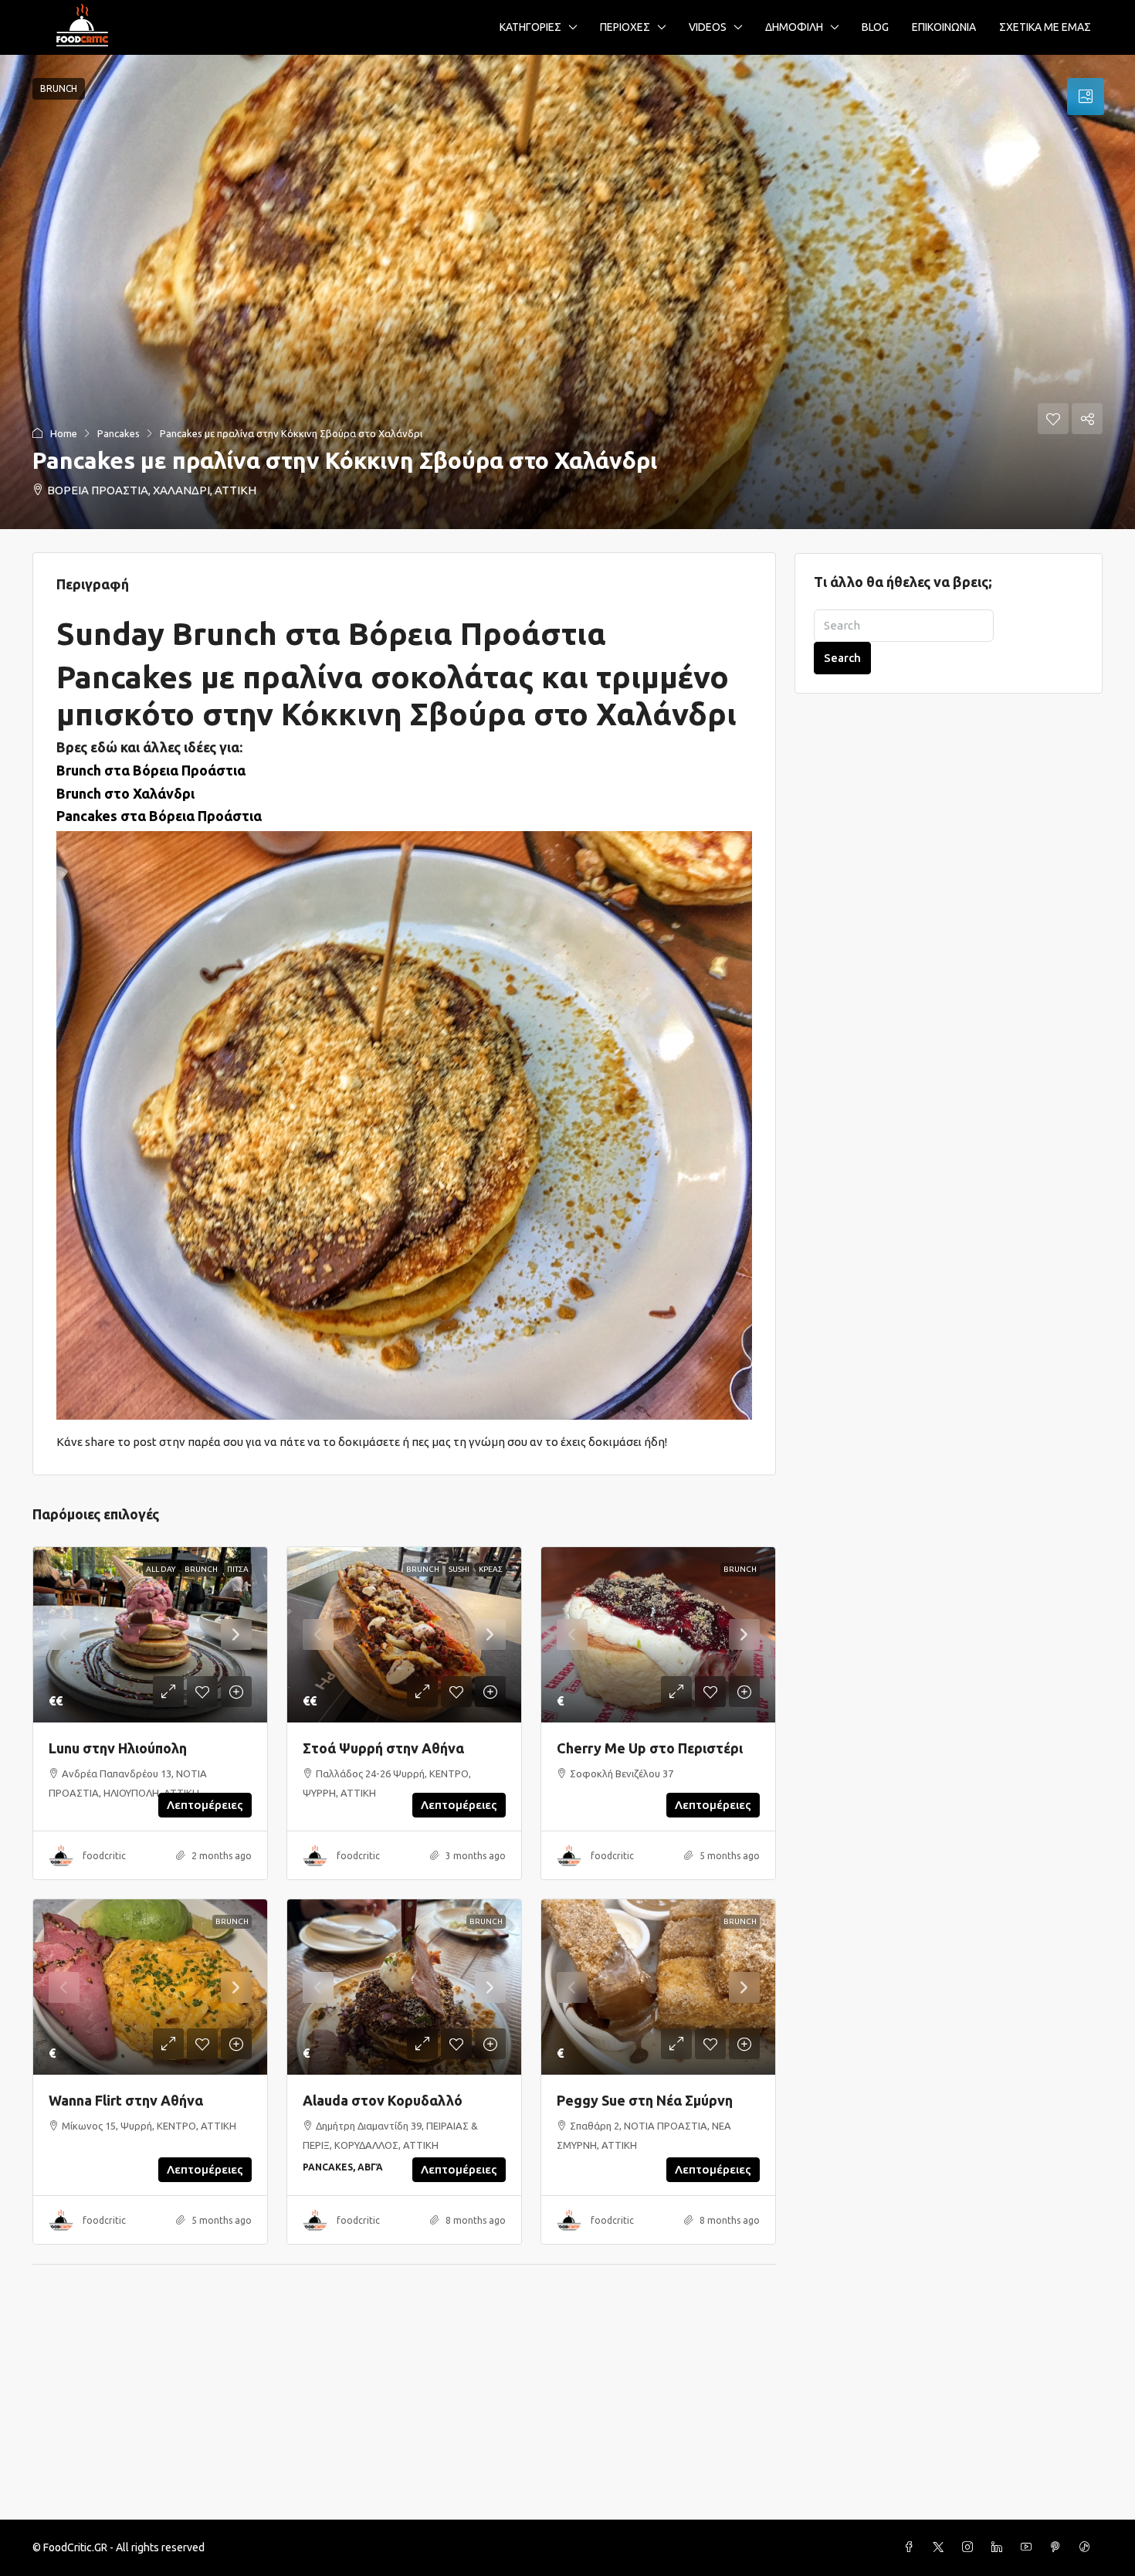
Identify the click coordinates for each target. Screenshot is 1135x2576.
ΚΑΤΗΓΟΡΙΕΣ (530, 27)
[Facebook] (912, 2547)
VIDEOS (708, 27)
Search (842, 658)
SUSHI (459, 1569)
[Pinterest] (1059, 2547)
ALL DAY (161, 1569)
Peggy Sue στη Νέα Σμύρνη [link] (645, 2100)
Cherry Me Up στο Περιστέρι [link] (650, 1748)
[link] (150, 1635)
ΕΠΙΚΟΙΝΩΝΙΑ (944, 27)
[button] (567, 292)
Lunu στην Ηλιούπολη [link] (118, 1748)
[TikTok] (1088, 2547)
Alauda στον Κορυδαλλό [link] (383, 2100)
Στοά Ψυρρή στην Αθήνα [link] (383, 1748)
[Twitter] (941, 2547)
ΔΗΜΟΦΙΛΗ (794, 27)
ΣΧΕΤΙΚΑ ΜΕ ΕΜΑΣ (1045, 27)
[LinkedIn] (1000, 2547)
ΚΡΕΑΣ (491, 1569)
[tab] (1086, 97)
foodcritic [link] (104, 1856)
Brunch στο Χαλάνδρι (125, 793)
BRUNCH (201, 1569)
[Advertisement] (567, 2404)
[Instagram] (971, 2547)
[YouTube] (1029, 2547)
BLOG (875, 27)
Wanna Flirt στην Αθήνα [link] (126, 2100)
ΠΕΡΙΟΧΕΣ (625, 27)
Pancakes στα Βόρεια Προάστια (159, 816)
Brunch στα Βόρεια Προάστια (151, 770)
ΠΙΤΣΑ (238, 1569)
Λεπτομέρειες (205, 1805)
